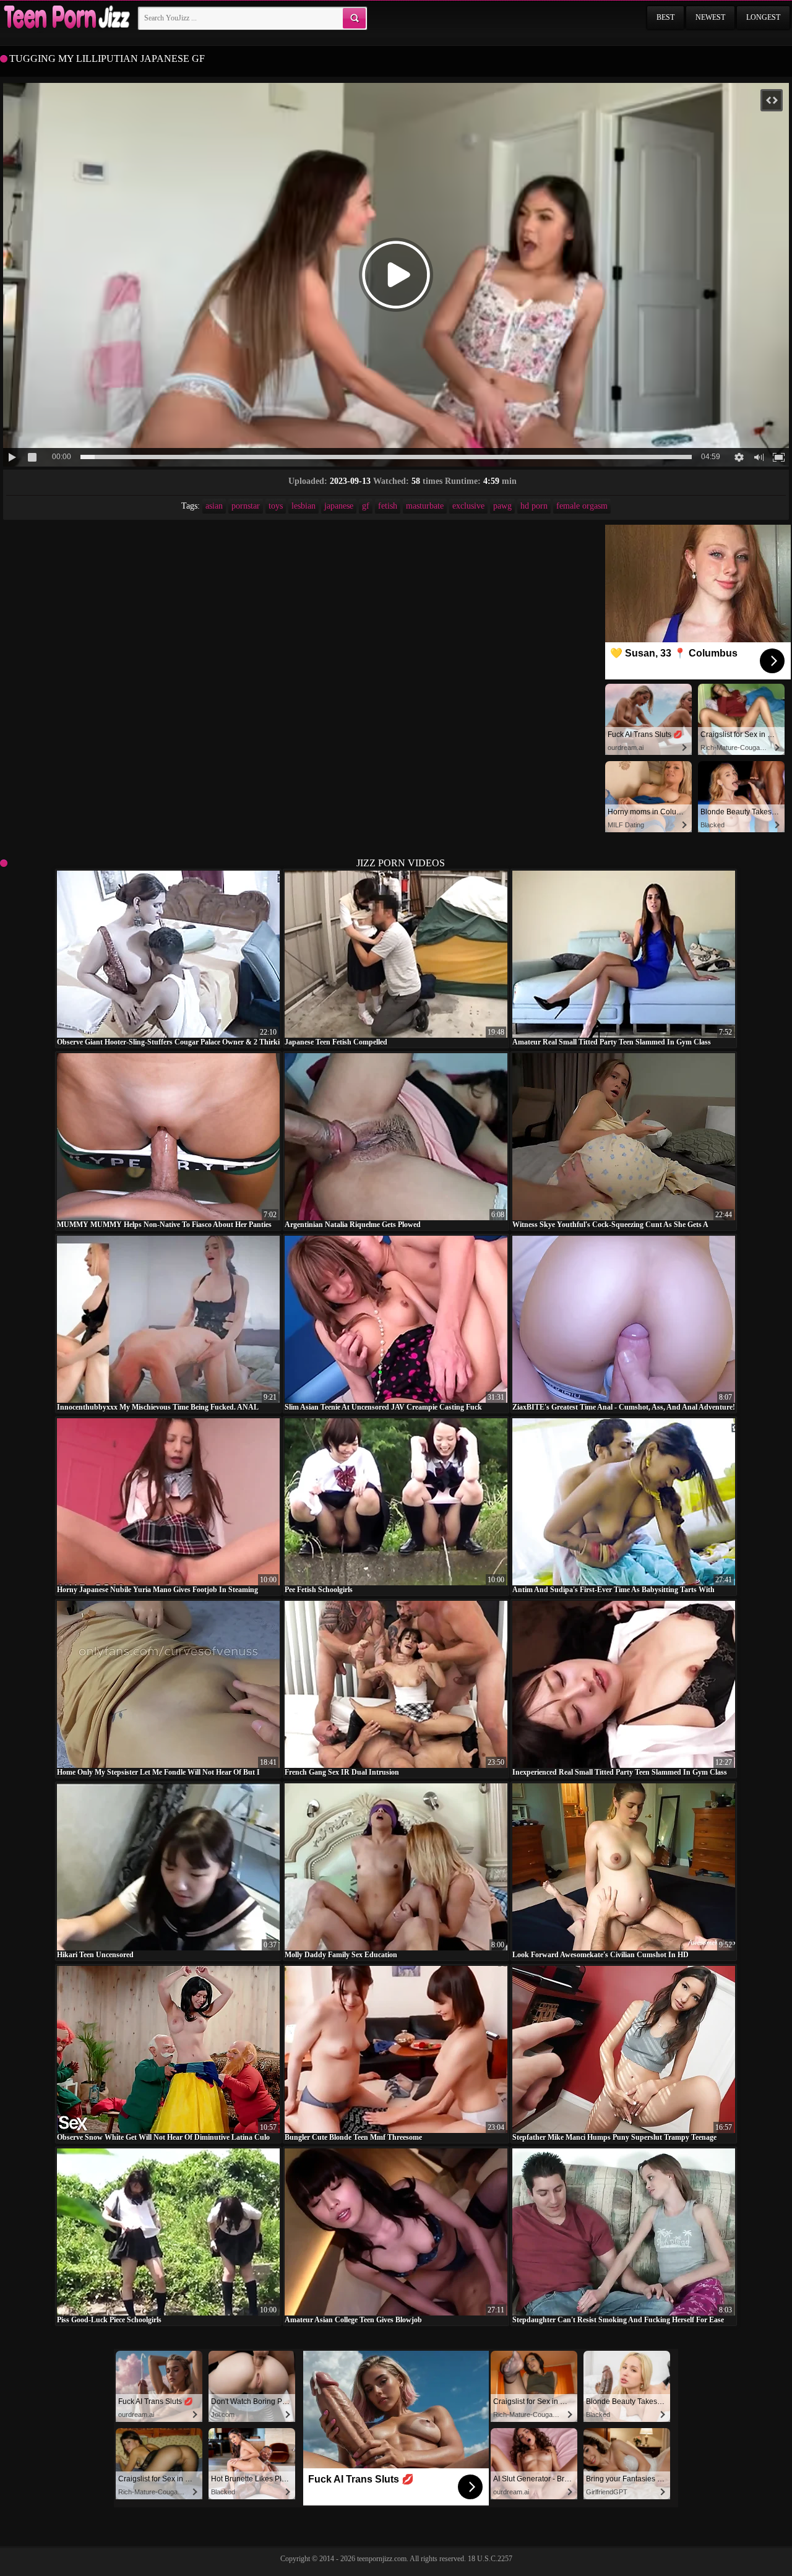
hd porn (534, 506)
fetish (388, 506)
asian (214, 506)
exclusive (468, 506)
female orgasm (582, 506)
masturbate (425, 506)
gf (366, 506)
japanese (339, 506)
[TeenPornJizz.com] (66, 18)
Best (665, 17)
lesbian (303, 506)
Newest (710, 17)
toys (276, 506)
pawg (502, 506)
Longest (763, 17)
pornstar (246, 506)
